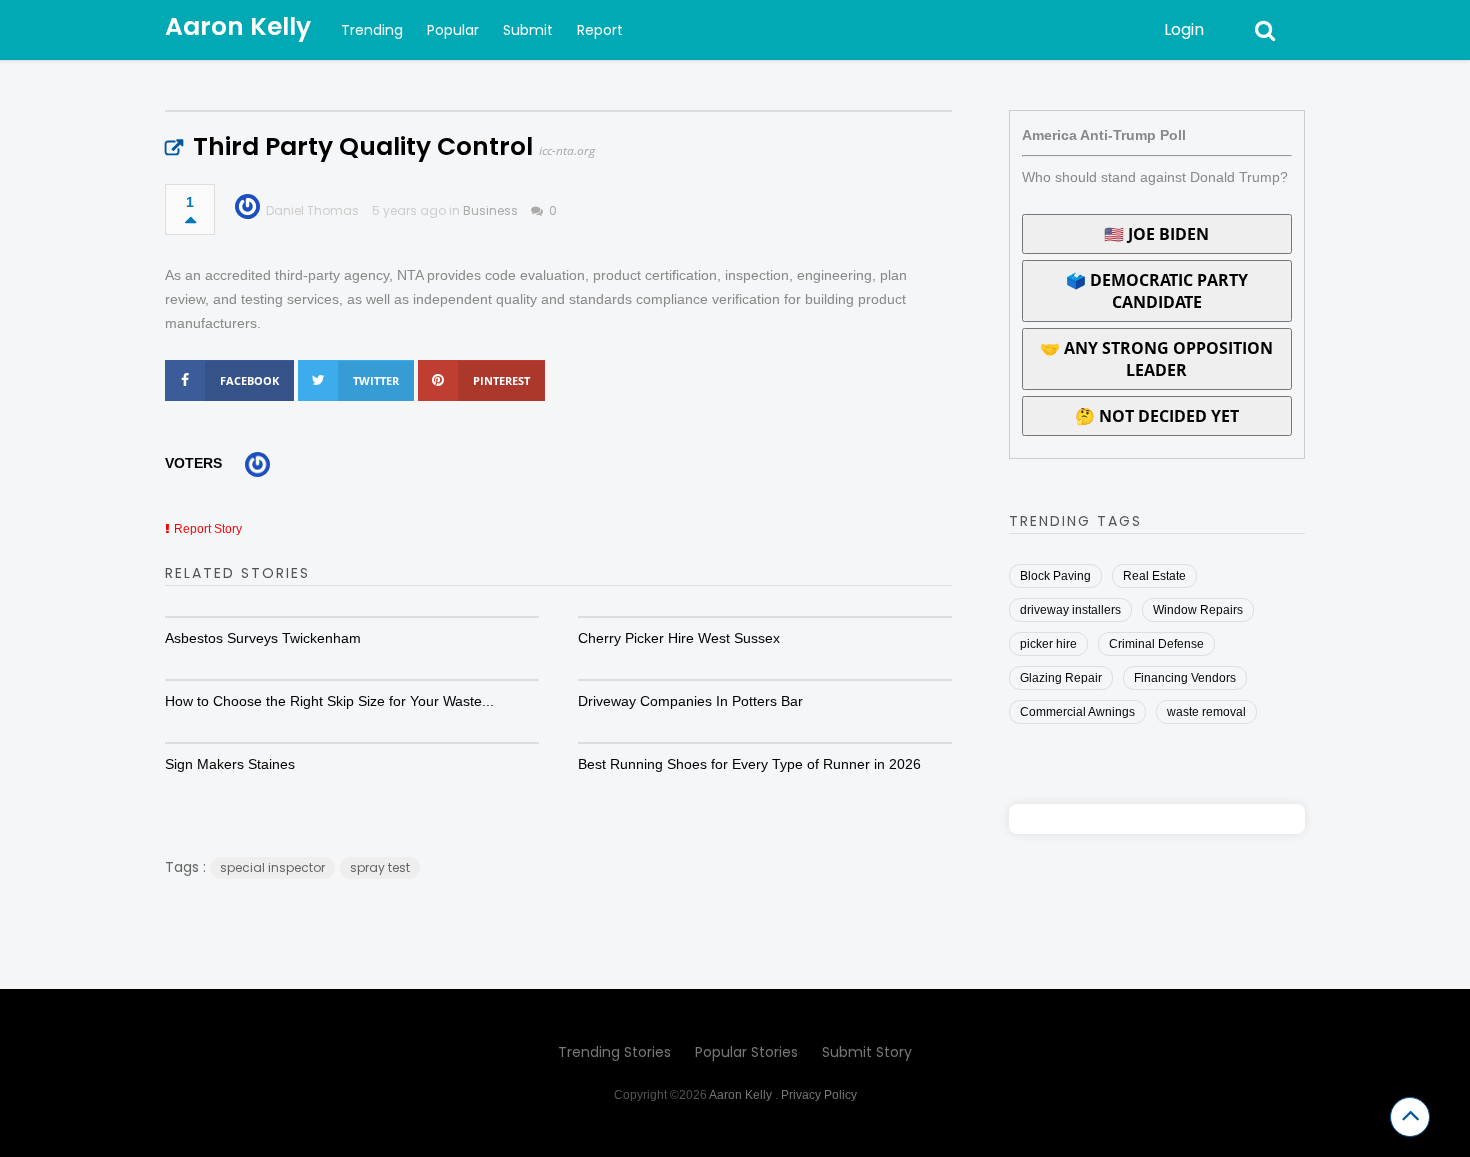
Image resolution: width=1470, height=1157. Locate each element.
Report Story (208, 529)
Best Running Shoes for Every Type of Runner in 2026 (749, 764)
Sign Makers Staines (230, 764)
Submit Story (867, 1052)
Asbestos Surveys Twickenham (263, 638)
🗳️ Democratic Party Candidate (1157, 291)
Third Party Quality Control (363, 146)
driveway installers (1070, 610)
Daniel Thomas (312, 210)
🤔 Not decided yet (1157, 416)
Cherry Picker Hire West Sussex (679, 638)
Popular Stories (746, 1052)
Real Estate (1154, 576)
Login (1184, 29)
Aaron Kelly (238, 26)
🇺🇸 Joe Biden (1156, 234)
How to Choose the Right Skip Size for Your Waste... (329, 701)
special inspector (272, 867)
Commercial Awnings (1077, 712)
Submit (528, 30)
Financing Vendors (1185, 678)
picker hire (1048, 644)
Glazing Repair (1061, 678)
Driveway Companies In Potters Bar (690, 701)
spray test (380, 867)
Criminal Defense (1156, 644)
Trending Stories (614, 1052)
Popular (453, 30)
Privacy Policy (819, 1095)
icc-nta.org (567, 150)
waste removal (1206, 712)
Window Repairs (1198, 610)
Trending (372, 30)
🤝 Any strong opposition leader (1156, 359)
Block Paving (1055, 576)
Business (490, 210)
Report (600, 30)
